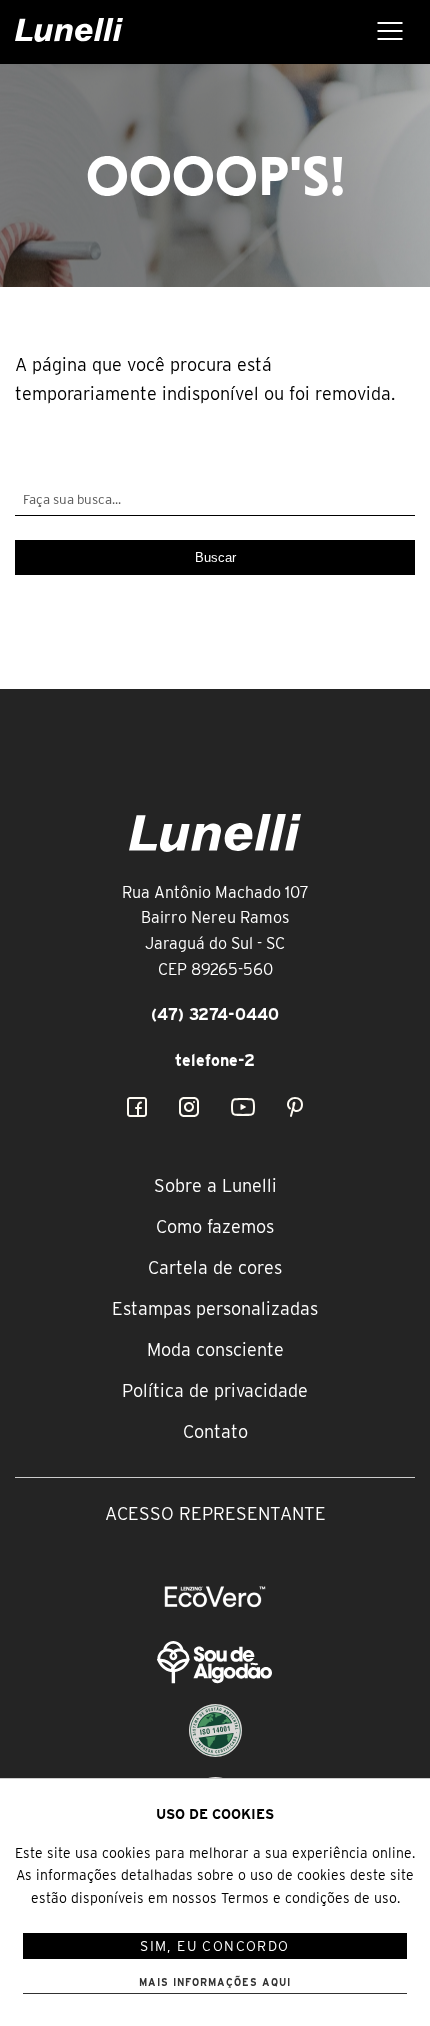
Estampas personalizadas (215, 1308)
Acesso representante (215, 1513)
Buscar (215, 557)
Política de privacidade (215, 1390)
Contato (215, 1431)
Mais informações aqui (215, 1982)
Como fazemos (215, 1226)
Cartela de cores (215, 1267)
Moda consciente (215, 1349)
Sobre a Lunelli (215, 1185)
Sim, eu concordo (214, 1946)
